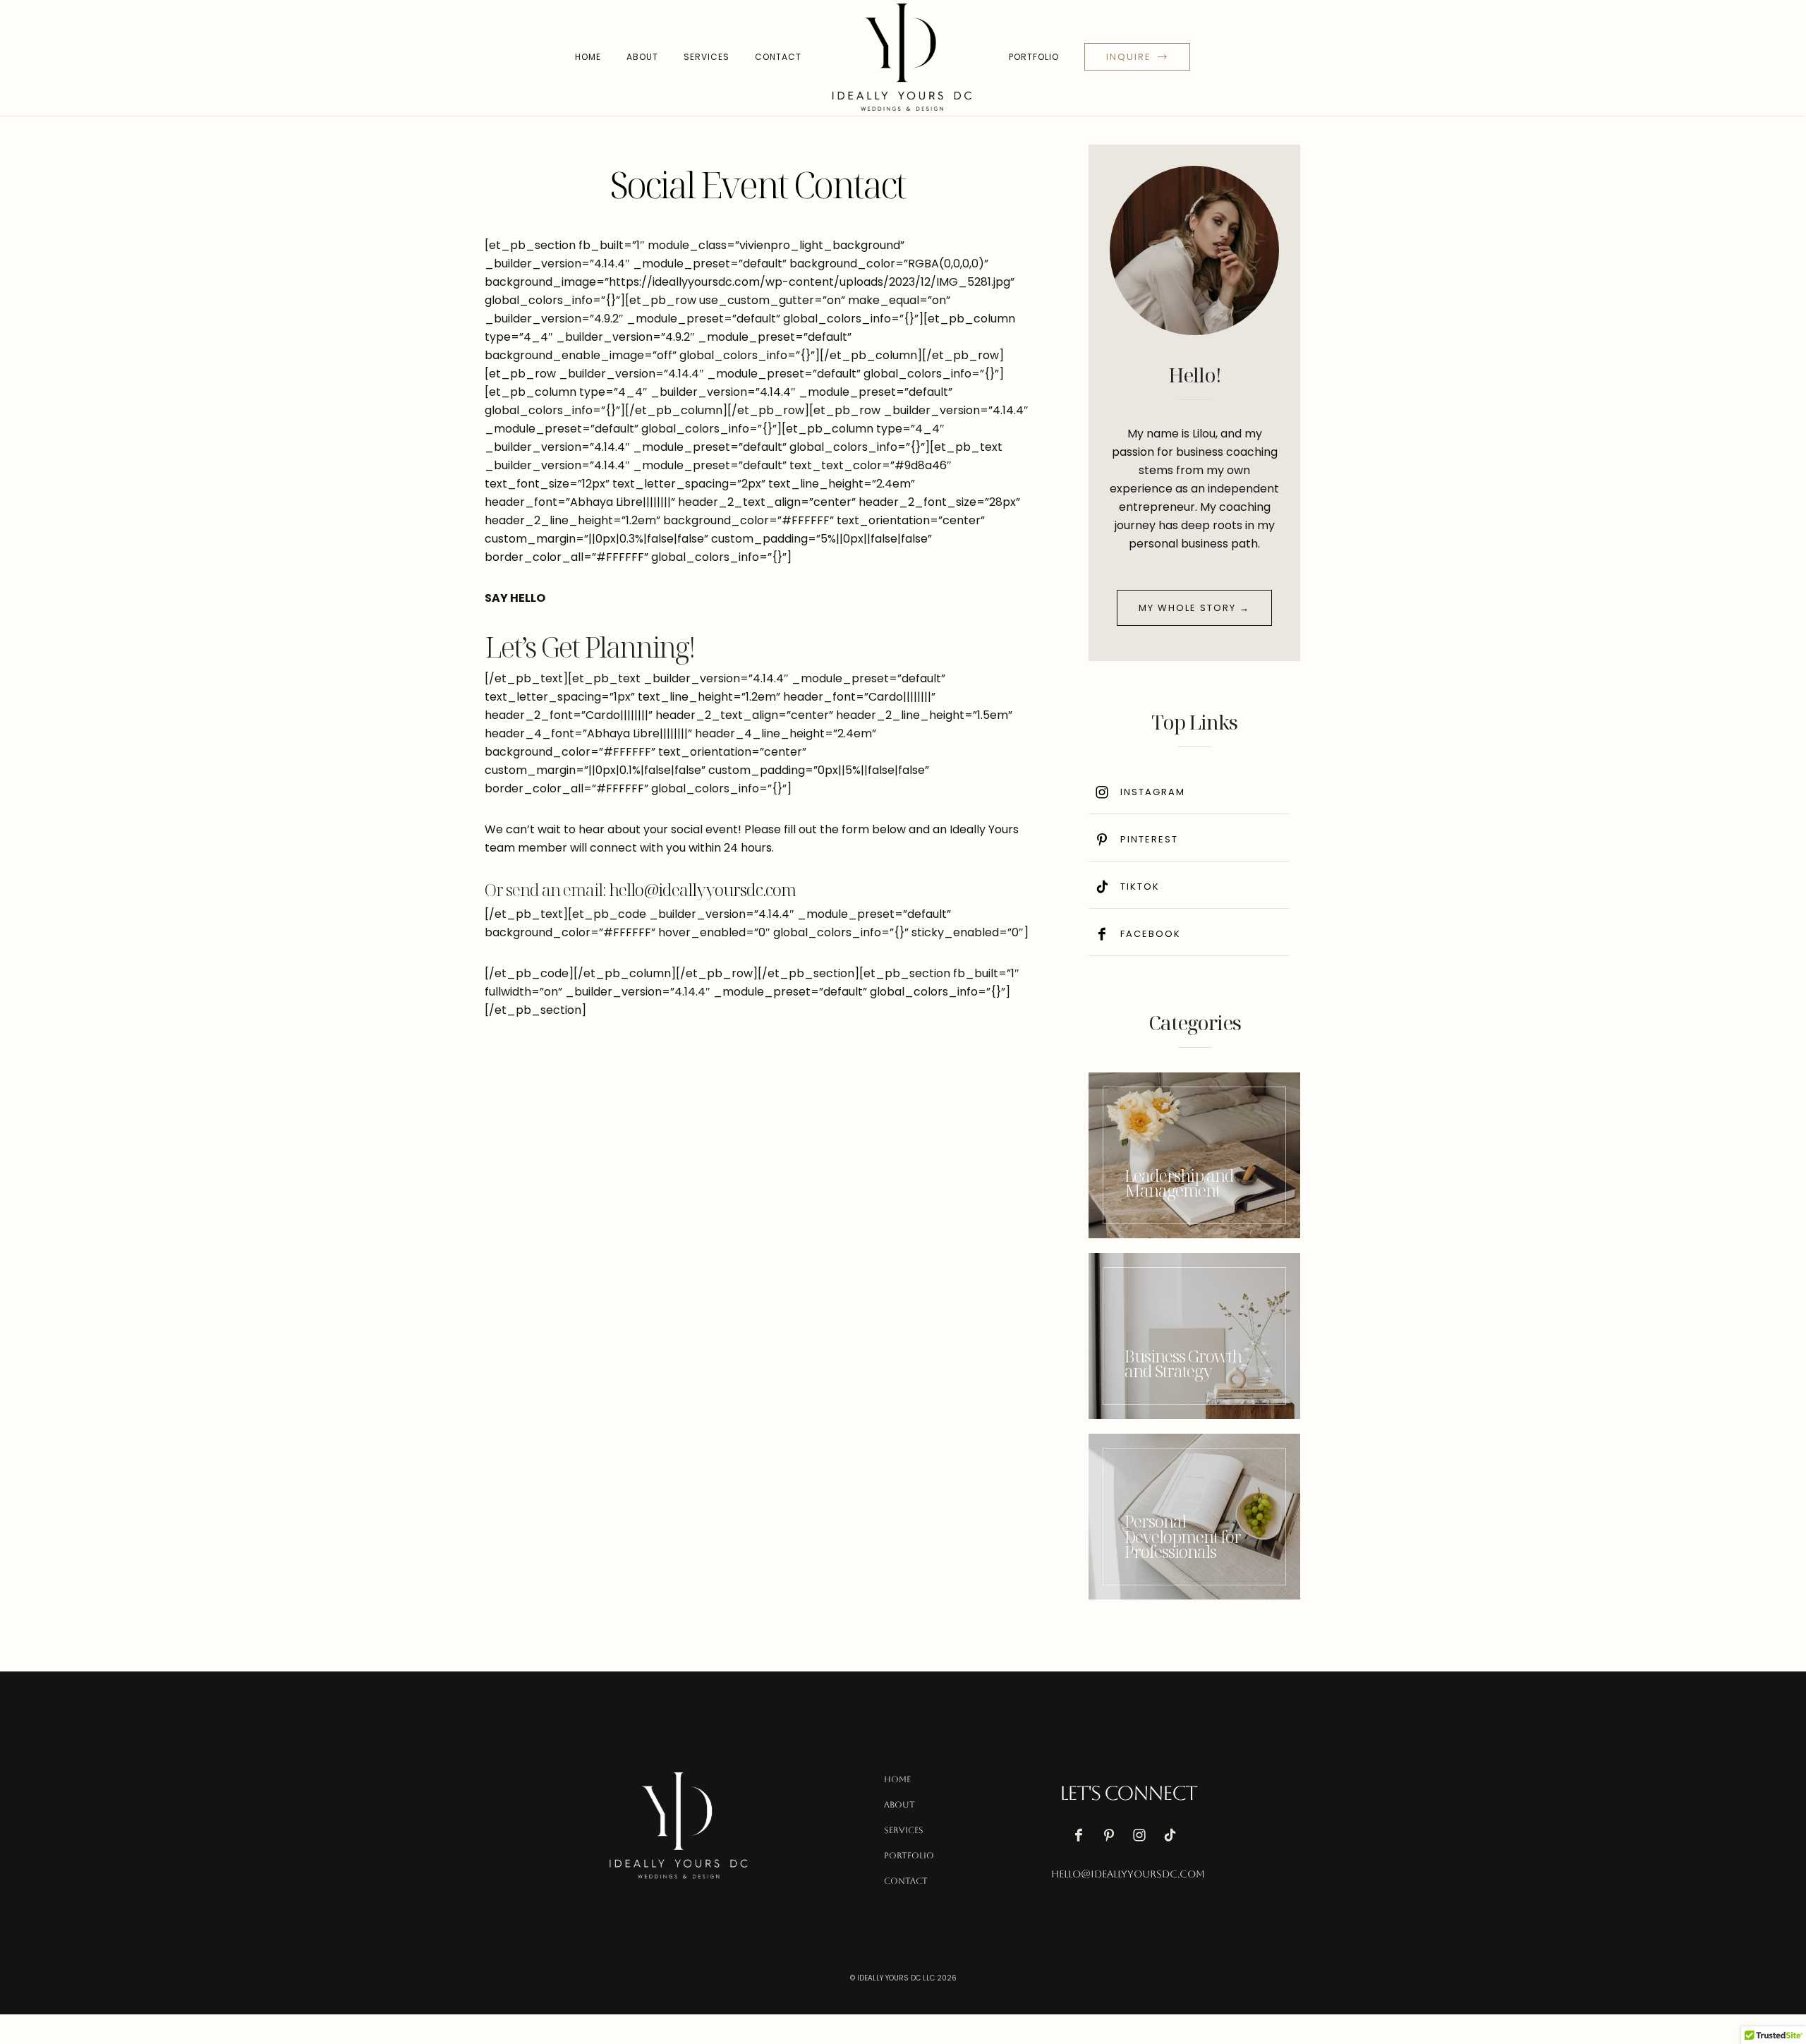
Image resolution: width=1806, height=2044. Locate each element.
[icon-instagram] (1143, 1835)
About (642, 57)
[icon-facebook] (1082, 1835)
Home (588, 57)
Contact (778, 57)
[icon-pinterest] (1113, 1835)
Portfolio (1034, 57)
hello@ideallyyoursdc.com (702, 889)
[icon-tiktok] (1173, 1835)
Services (707, 57)
